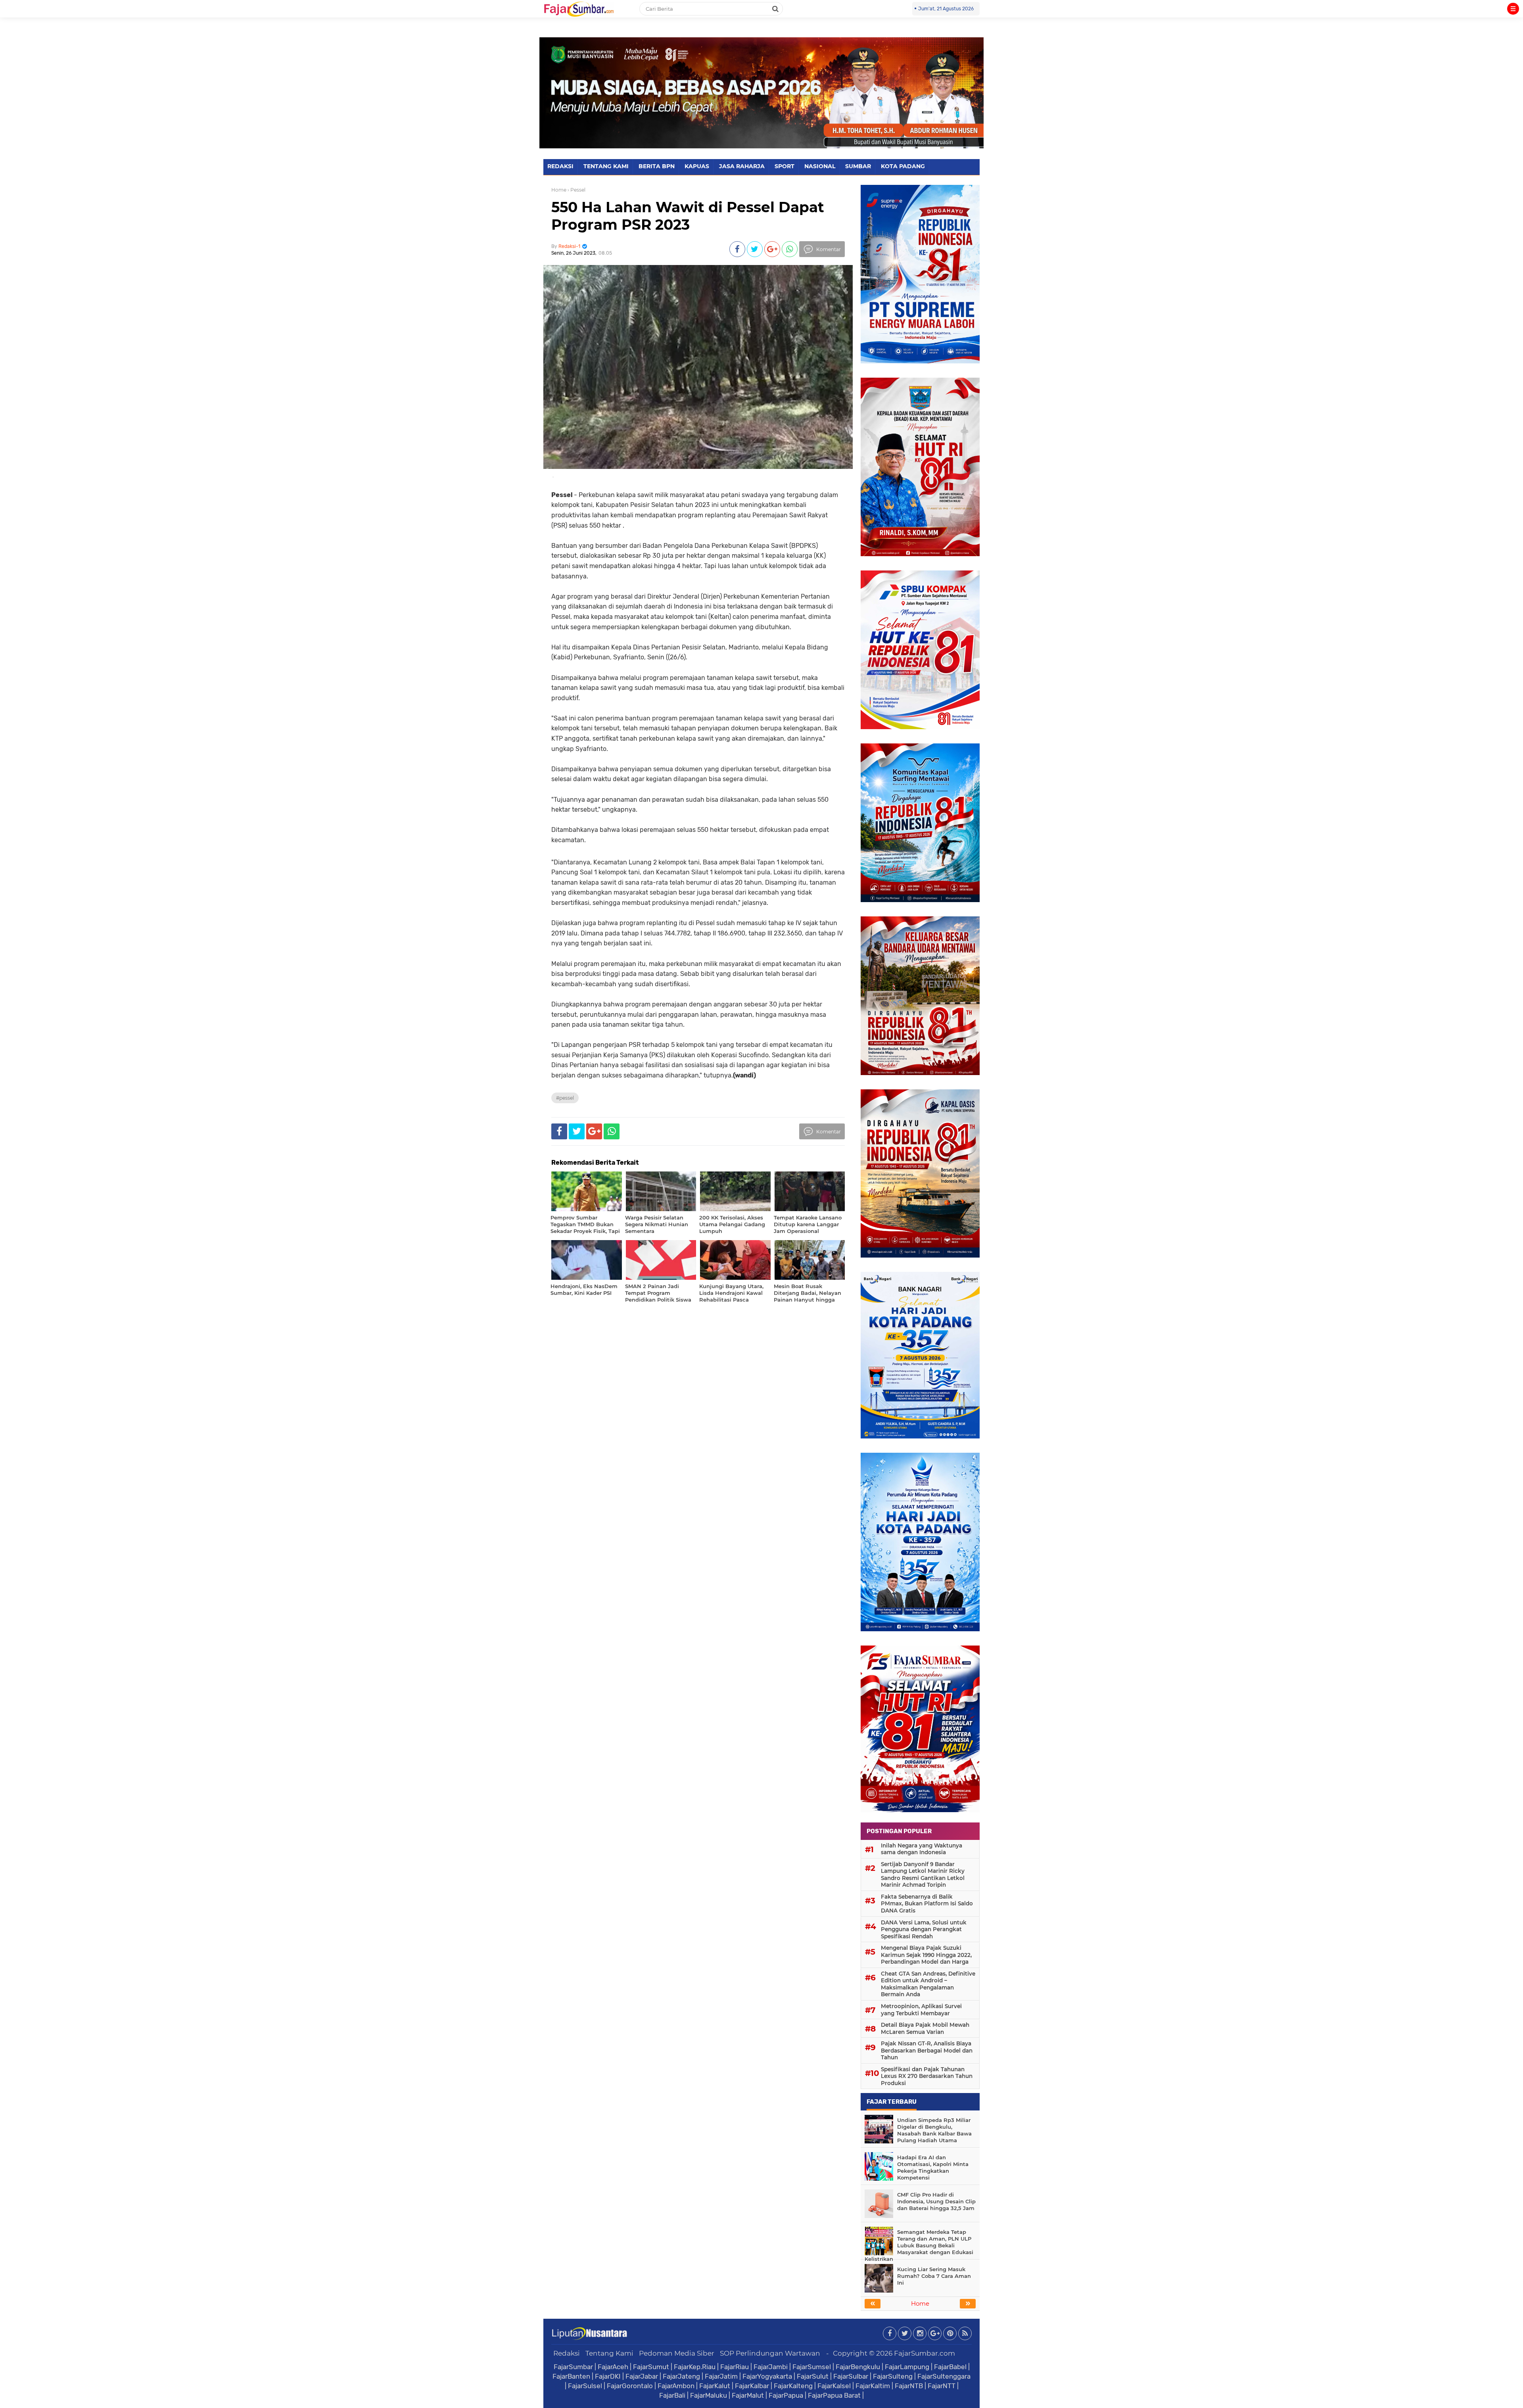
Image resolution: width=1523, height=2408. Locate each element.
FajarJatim (721, 2376)
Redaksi (567, 2353)
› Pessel (576, 190)
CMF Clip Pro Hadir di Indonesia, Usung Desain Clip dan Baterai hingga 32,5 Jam (936, 2201)
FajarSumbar (573, 2367)
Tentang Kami (609, 2353)
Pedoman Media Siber (677, 2353)
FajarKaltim (873, 2386)
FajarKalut (715, 2386)
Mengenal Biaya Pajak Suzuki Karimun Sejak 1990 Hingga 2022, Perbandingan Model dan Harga (926, 1955)
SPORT (785, 166)
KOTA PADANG (903, 166)
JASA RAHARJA (742, 166)
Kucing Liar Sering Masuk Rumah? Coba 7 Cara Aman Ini (934, 2276)
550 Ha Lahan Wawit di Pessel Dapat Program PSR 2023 (688, 216)
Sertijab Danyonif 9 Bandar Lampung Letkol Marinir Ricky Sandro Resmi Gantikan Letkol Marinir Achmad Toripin (923, 1875)
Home (559, 190)
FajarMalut (748, 2395)
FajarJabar (642, 2376)
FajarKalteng (793, 2386)
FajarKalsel (834, 2386)
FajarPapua (786, 2395)
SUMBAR (858, 166)
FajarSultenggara (944, 2376)
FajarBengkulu (858, 2367)
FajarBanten (571, 2376)
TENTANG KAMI (606, 166)
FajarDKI (608, 2376)
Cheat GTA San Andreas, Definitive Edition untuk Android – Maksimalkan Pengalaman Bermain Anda (928, 1984)
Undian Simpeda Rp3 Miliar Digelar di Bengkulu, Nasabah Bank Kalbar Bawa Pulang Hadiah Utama (934, 2130)
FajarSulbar (851, 2376)
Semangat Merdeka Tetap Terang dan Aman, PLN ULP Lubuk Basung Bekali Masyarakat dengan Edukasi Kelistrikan (919, 2245)
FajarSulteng (893, 2376)
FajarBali (672, 2395)
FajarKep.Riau (695, 2367)
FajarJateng (681, 2376)
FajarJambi (771, 2367)
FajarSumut (651, 2367)
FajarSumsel (812, 2367)
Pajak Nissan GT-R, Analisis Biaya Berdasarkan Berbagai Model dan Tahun (927, 2050)
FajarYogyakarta (767, 2376)
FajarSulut (813, 2376)
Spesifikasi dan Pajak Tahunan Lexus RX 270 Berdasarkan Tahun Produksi (927, 2076)
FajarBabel (950, 2367)
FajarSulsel (585, 2386)
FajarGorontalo (630, 2386)
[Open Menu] (1513, 9)
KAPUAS (697, 166)
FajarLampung (907, 2367)
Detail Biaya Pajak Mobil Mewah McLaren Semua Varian (925, 2028)
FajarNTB (909, 2386)
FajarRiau (735, 2367)
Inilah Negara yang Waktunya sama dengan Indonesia (922, 1849)
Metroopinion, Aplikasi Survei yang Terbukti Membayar (921, 2010)
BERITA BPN (657, 166)
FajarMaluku (709, 2395)
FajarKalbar (752, 2386)
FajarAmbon (676, 2386)
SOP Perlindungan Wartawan (770, 2353)
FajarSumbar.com (925, 2353)
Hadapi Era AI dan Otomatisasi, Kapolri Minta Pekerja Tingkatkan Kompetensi (933, 2167)
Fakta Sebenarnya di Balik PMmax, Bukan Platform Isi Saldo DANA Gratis (927, 1904)
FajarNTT (942, 2386)
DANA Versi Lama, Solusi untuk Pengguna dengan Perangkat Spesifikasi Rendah (924, 1929)
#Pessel (565, 1098)
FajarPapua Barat (834, 2395)
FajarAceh (613, 2367)
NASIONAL (820, 166)
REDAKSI (560, 166)
